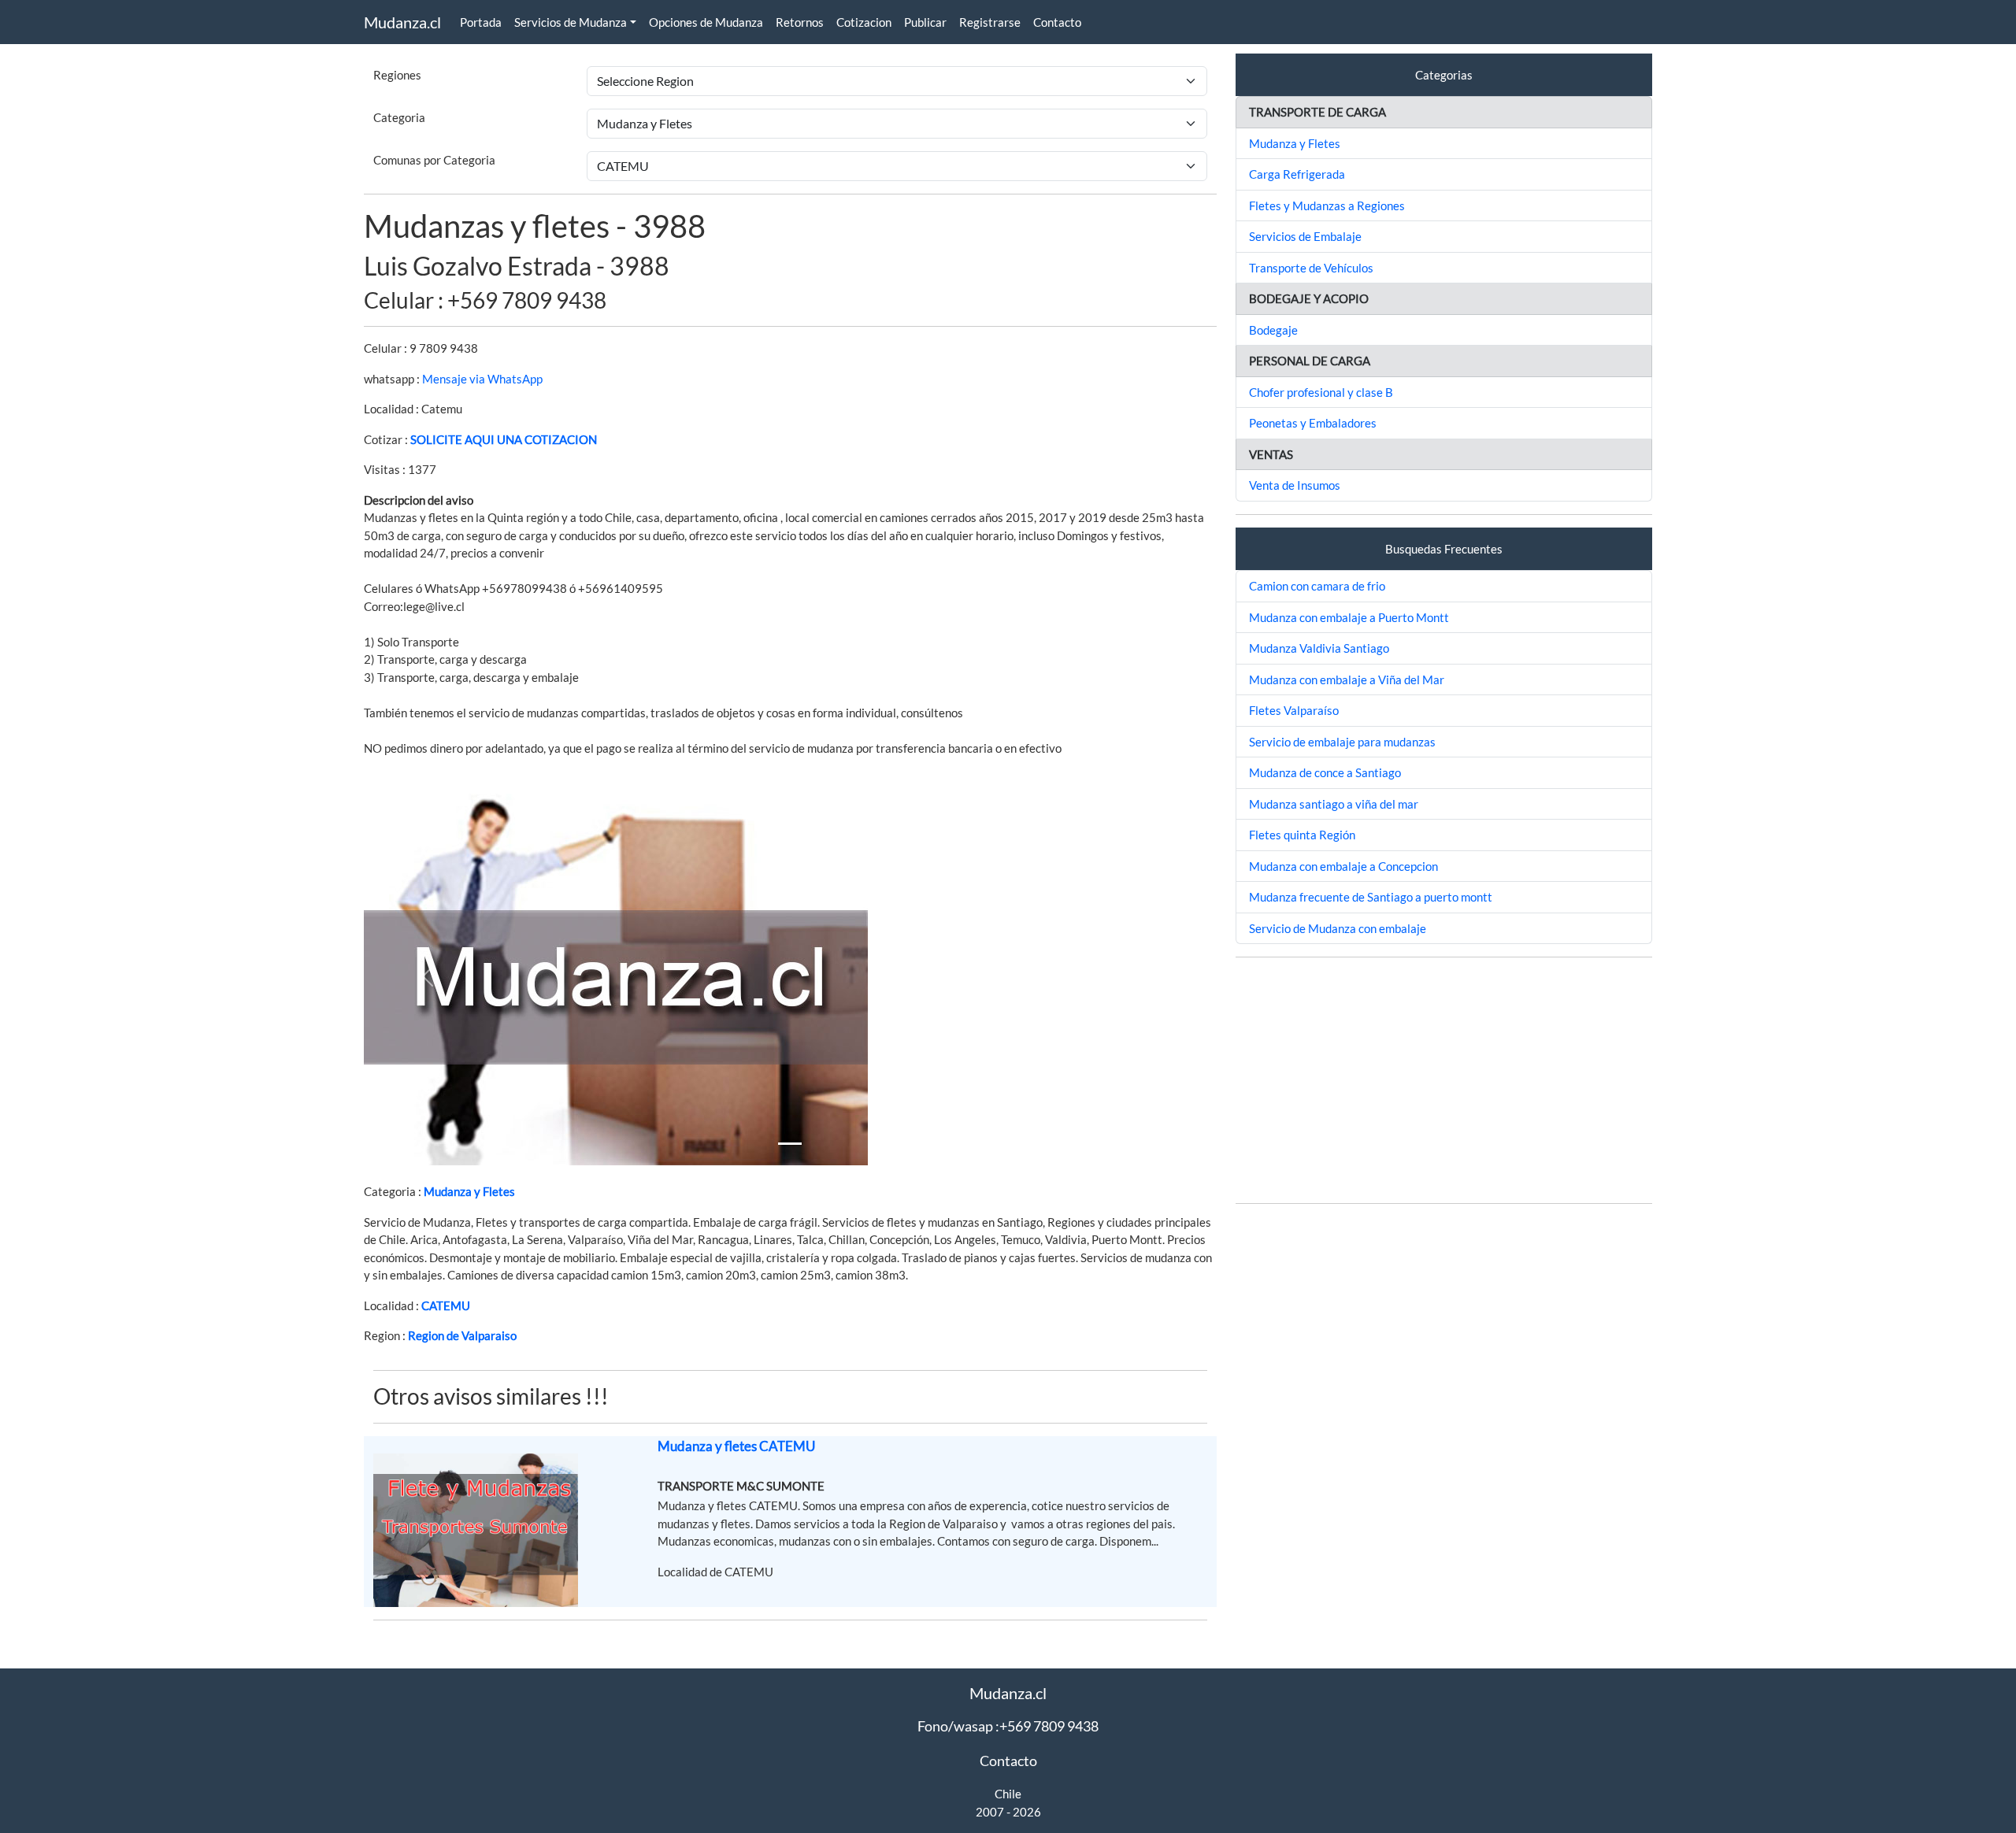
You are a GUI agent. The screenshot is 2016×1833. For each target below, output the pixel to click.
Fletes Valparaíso (1294, 710)
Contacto (1057, 22)
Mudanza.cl (402, 22)
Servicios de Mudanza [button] (571, 22)
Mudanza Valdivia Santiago (1319, 648)
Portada (481, 22)
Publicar (925, 22)
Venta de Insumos (1295, 485)
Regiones (397, 75)
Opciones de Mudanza (706, 22)
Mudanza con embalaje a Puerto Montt (1349, 617)
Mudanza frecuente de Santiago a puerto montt (1371, 897)
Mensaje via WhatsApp (482, 379)
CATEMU (446, 1305)
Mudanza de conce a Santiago (1325, 772)
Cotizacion (864, 22)
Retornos (800, 22)
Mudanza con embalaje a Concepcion (1343, 866)
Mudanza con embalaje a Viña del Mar (1347, 680)
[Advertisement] (1444, 1080)
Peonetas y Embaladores (1313, 423)
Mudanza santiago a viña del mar (1334, 804)
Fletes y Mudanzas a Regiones (1327, 206)
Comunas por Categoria (434, 160)
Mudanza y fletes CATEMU (736, 1446)
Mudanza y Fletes (469, 1191)
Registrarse (990, 22)
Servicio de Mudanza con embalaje (1338, 928)
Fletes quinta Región (1302, 835)
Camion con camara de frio (1317, 586)
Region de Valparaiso (462, 1335)
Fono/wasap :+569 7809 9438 (1008, 1726)
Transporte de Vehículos (1311, 268)
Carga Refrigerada (1297, 174)
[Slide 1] (790, 1144)
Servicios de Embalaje (1305, 236)
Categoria (399, 117)
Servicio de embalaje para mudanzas (1342, 742)
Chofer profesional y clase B (1321, 392)
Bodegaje (1273, 330)
